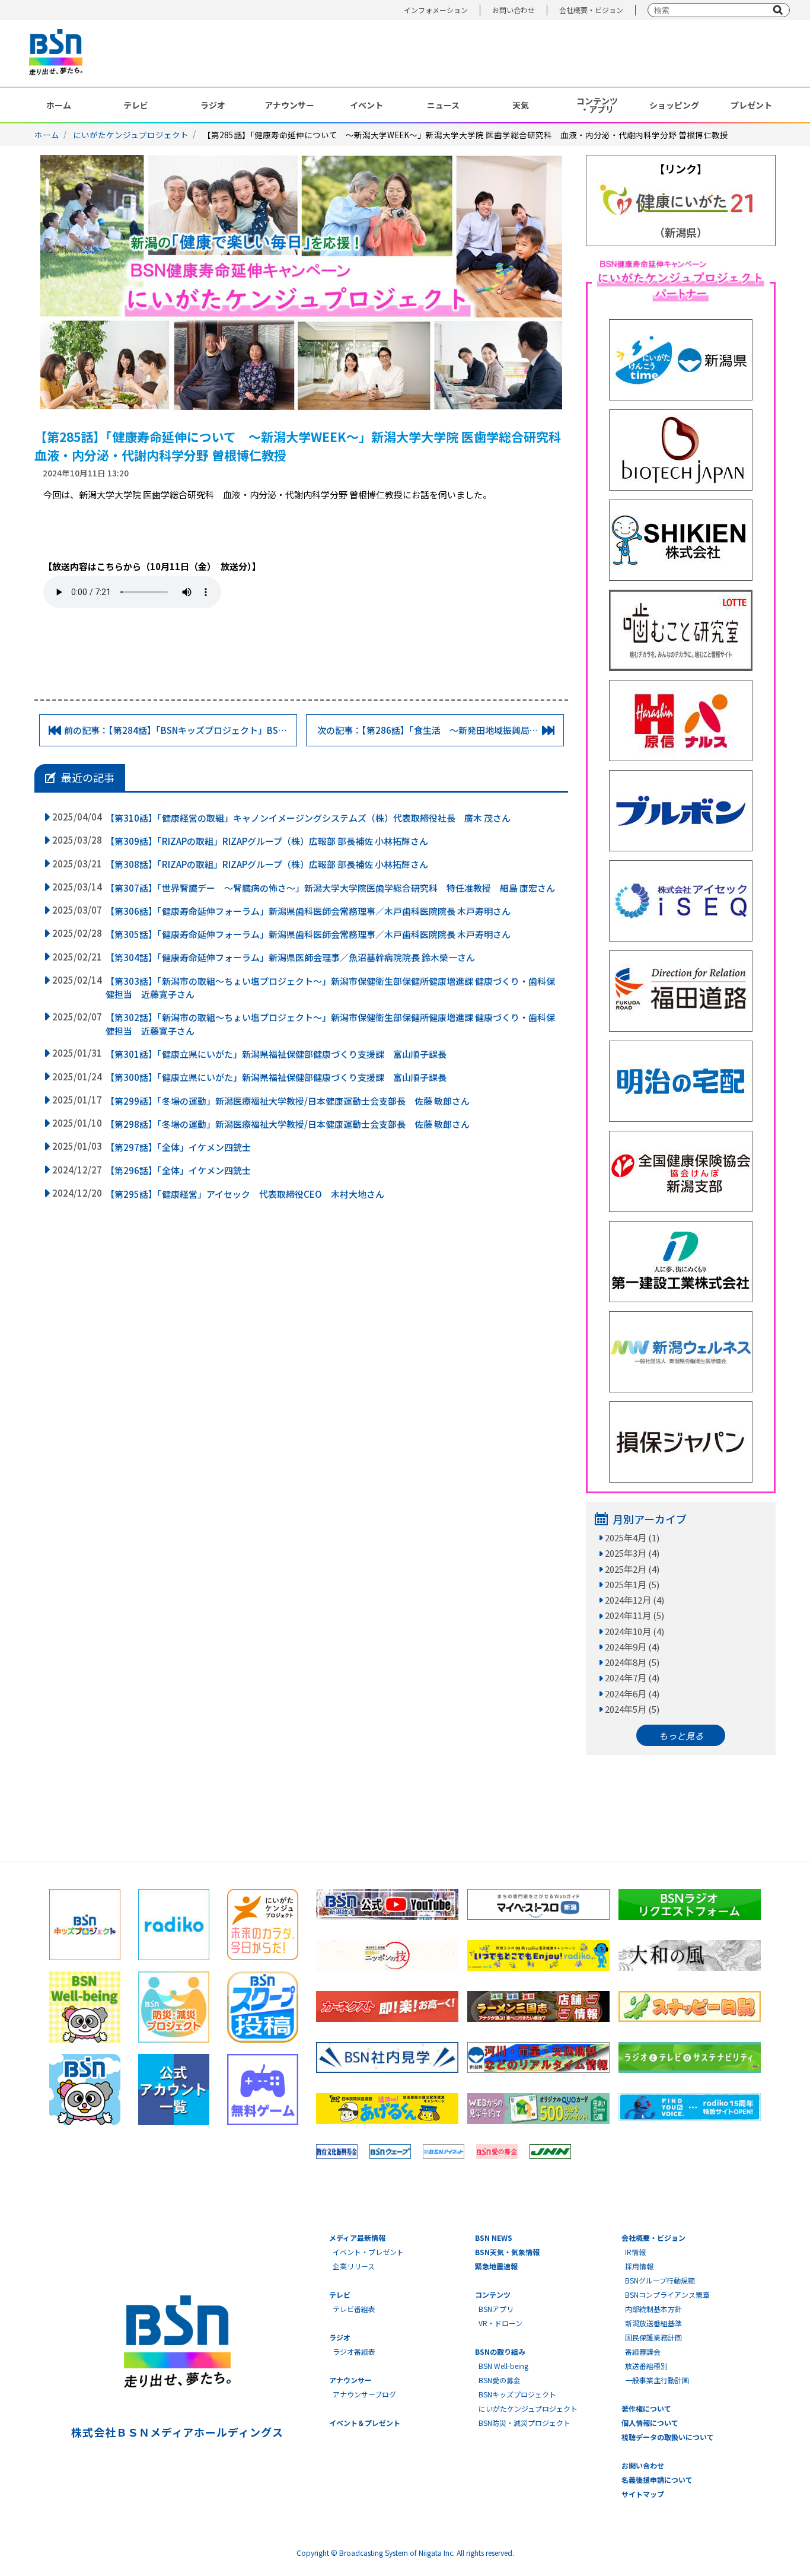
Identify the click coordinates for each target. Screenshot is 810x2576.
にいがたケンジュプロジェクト (131, 135)
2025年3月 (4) (632, 1553)
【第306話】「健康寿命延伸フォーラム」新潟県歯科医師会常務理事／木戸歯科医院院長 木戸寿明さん (308, 911)
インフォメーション (436, 10)
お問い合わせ (514, 10)
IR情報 (635, 2252)
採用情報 (639, 2266)
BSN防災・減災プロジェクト (524, 2423)
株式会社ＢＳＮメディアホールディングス (177, 2432)
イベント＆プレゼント (365, 2423)
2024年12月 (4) (634, 1600)
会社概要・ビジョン (591, 10)
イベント (366, 105)
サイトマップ (643, 2494)
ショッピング (674, 105)
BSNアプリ (496, 2309)
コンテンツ (493, 2294)
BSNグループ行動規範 (660, 2280)
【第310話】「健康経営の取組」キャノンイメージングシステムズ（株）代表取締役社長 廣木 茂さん (308, 818)
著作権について (646, 2408)
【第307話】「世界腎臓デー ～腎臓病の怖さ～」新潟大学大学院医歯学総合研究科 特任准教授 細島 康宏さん (330, 888)
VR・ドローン (500, 2323)
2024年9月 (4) (632, 1647)
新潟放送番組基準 (653, 2323)
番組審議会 (643, 2351)
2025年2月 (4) (632, 1569)
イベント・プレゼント (368, 2252)
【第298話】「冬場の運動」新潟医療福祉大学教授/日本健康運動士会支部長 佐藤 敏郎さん (288, 1124)
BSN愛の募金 (500, 2380)
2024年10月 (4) (634, 1631)
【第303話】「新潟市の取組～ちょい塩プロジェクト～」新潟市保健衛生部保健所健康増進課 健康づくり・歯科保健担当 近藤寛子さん (330, 988)
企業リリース (354, 2266)
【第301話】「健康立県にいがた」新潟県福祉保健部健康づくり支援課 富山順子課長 (276, 1054)
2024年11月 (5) (634, 1615)
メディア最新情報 (357, 2238)
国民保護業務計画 (653, 2337)
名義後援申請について (657, 2480)
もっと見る (681, 1736)
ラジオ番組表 (354, 2351)
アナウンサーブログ (364, 2394)
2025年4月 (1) (632, 1537)
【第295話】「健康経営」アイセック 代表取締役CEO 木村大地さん (245, 1194)
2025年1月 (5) (632, 1584)
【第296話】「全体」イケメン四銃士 (178, 1170)
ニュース (443, 105)
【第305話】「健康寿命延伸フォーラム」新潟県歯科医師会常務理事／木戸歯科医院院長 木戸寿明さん (308, 934)
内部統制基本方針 (653, 2309)
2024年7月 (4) (632, 1677)
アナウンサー (289, 105)
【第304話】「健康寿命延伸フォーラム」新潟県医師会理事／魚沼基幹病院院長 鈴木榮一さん (290, 957)
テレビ (136, 105)
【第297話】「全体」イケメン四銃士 (178, 1147)
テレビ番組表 (354, 2309)
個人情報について (650, 2423)
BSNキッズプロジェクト (517, 2394)
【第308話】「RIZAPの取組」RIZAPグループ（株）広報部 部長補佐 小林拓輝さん (267, 864)
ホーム (59, 105)
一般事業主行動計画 (657, 2380)
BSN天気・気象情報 (507, 2252)
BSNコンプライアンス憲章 (667, 2294)
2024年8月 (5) (632, 1662)
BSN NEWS (494, 2238)
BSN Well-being (503, 2366)
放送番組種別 (646, 2366)
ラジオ (213, 105)
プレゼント (751, 105)
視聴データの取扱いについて (668, 2437)
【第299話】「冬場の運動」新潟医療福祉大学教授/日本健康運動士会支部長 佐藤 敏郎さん (288, 1101)
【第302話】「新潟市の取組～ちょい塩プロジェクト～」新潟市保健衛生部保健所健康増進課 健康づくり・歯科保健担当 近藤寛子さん (330, 1024)
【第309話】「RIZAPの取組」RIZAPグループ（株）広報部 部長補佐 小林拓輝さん (267, 841)
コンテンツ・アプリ (597, 105)
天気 (521, 105)
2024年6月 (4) (632, 1694)
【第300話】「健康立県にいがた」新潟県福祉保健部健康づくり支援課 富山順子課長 (276, 1077)
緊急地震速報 (496, 2266)
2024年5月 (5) (632, 1709)
